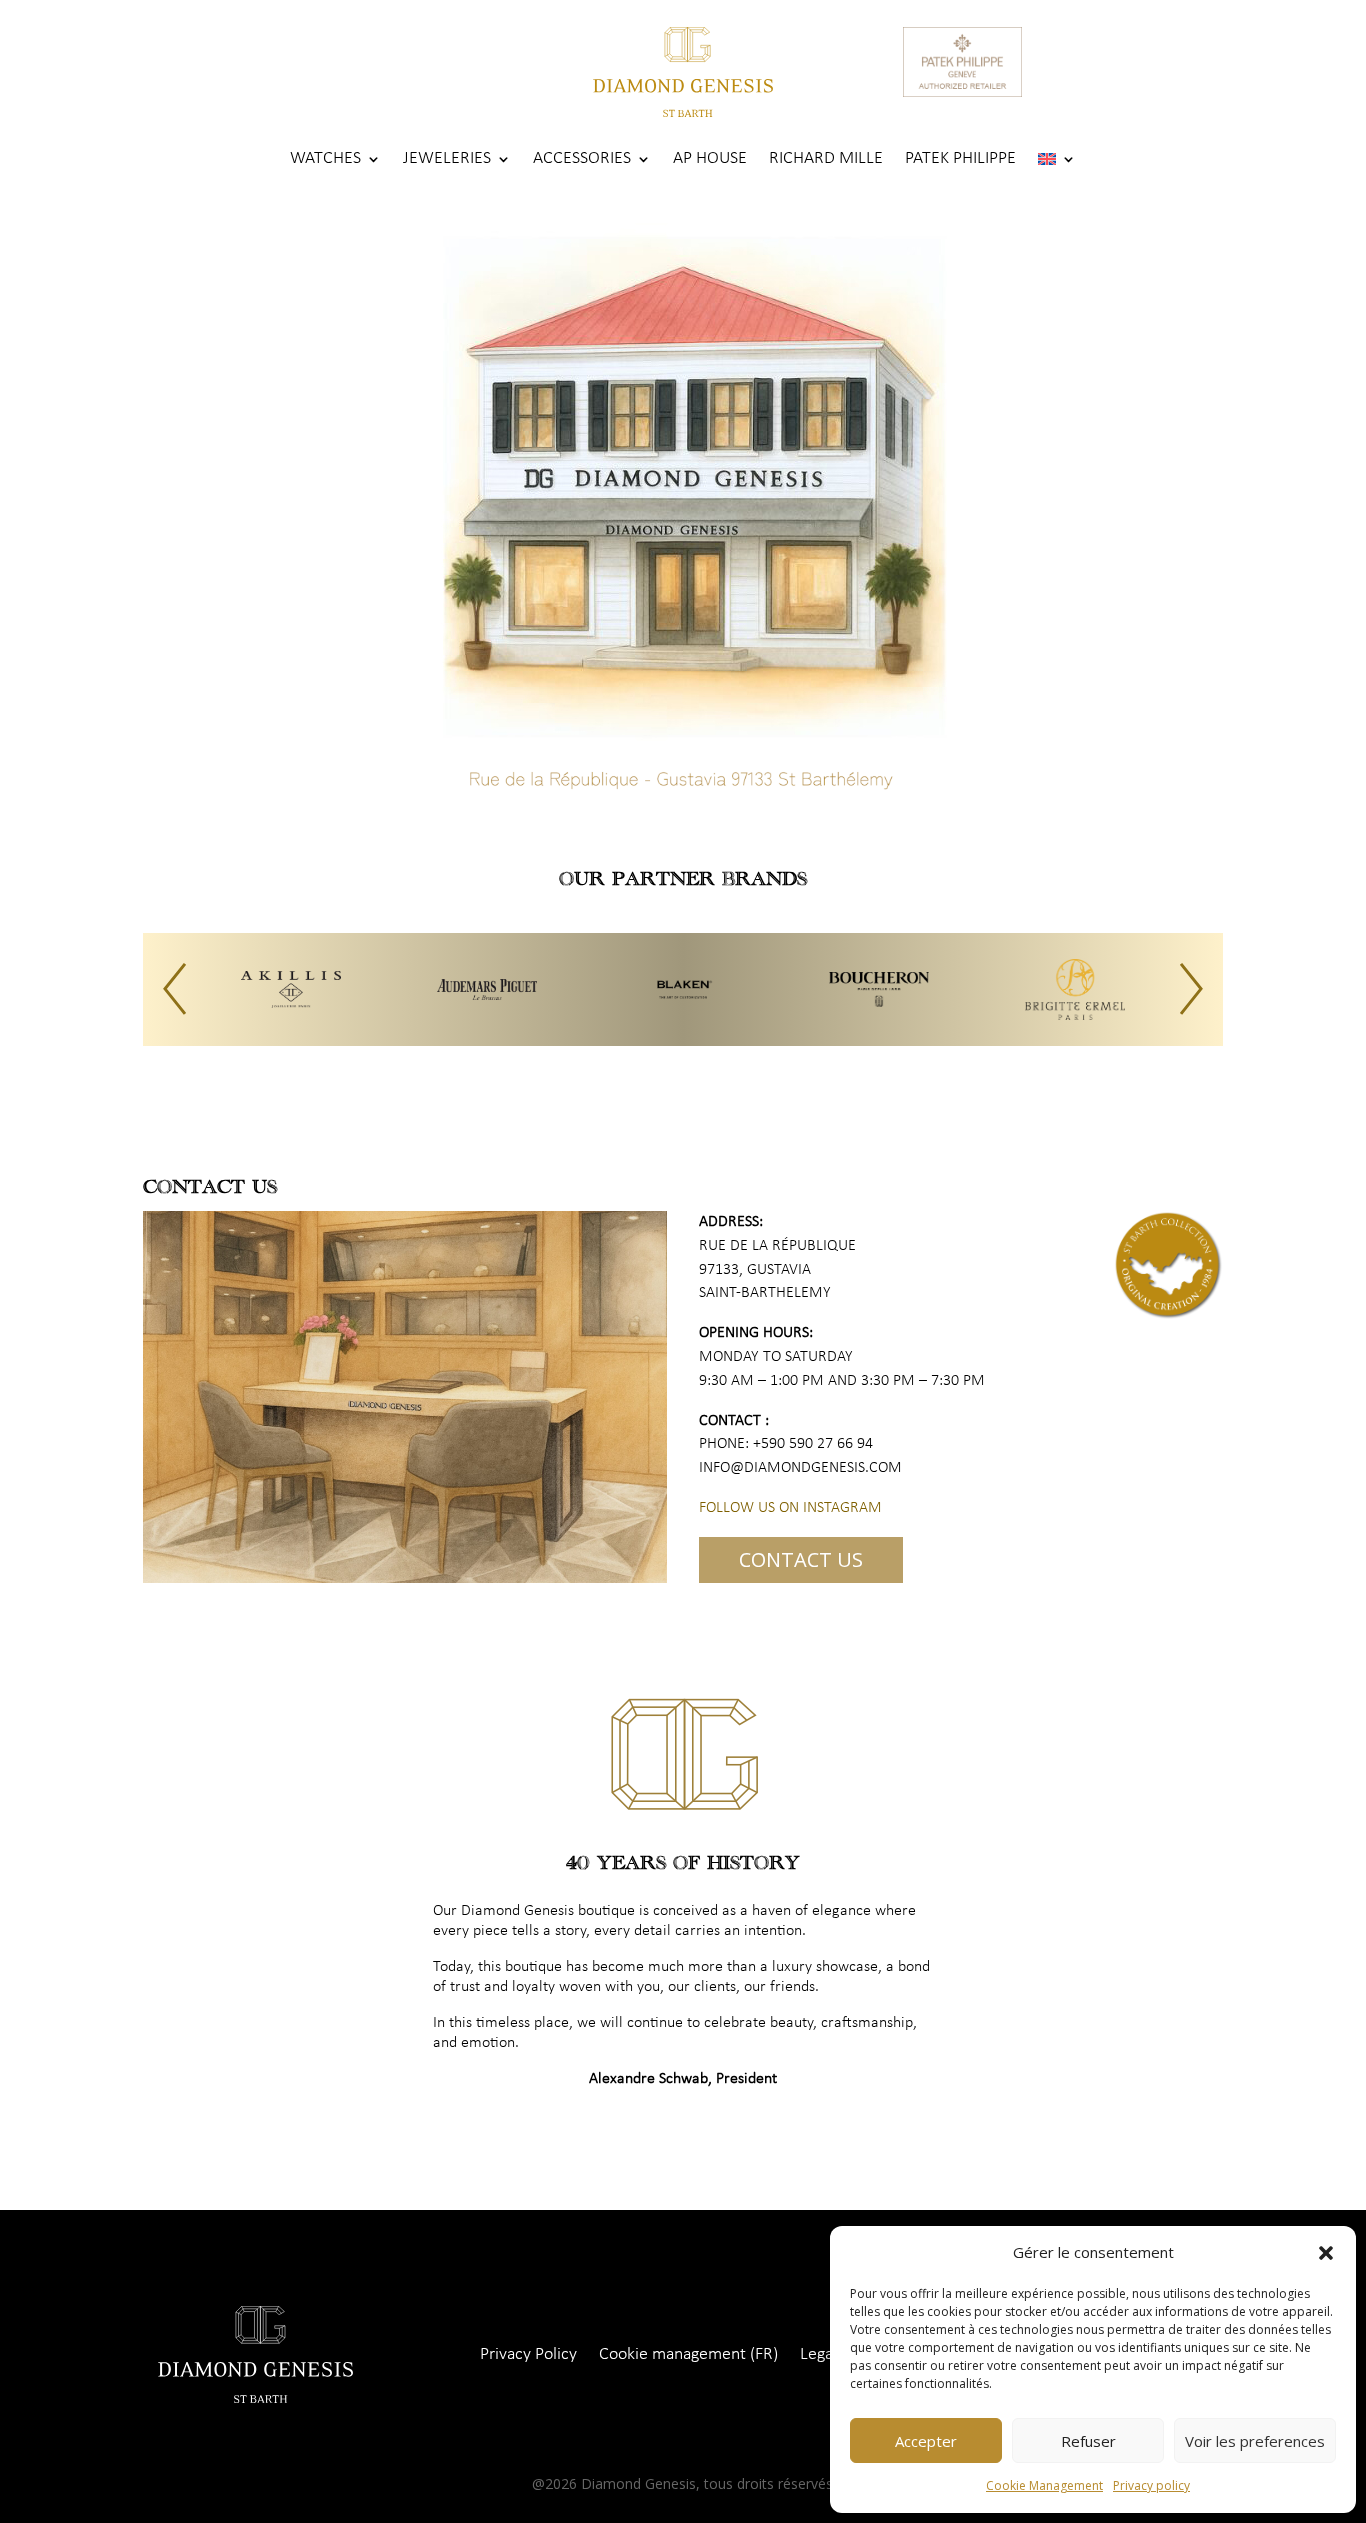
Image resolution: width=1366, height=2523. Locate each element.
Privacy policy (1151, 2485)
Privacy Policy (528, 2356)
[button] (1326, 2253)
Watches (325, 160)
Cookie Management (1044, 2485)
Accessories (582, 160)
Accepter (926, 2441)
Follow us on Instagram (790, 1508)
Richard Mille (826, 160)
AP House (710, 160)
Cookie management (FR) (688, 2356)
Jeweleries (447, 160)
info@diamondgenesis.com (800, 1468)
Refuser (1088, 2441)
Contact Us (801, 1559)
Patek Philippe (960, 160)
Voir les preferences (1255, 2441)
